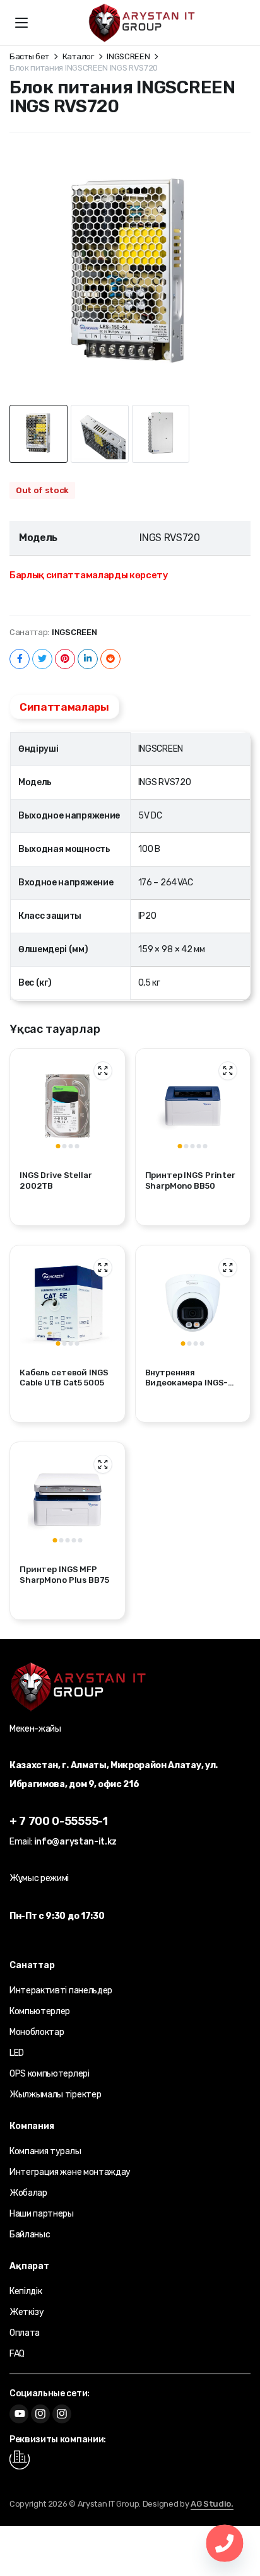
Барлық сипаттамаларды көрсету (89, 575)
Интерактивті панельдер (61, 1990)
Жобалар (28, 2193)
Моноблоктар (37, 2032)
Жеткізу (27, 2312)
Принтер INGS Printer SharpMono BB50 (190, 1180)
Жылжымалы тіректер (55, 2095)
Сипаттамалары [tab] (64, 707)
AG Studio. (212, 2504)
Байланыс (30, 2235)
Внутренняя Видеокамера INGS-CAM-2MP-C (187, 1383)
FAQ (17, 2354)
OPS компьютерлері (50, 2074)
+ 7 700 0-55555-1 (59, 1821)
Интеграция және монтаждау (70, 2172)
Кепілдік (26, 2291)
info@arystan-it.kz (75, 1842)
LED (17, 2053)
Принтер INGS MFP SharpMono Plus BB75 (64, 1575)
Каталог (78, 56)
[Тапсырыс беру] (142, 23)
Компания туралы (45, 2151)
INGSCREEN (128, 56)
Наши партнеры (42, 2214)
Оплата (25, 2333)
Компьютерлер (40, 2011)
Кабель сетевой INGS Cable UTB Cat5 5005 (64, 1378)
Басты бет (29, 56)
